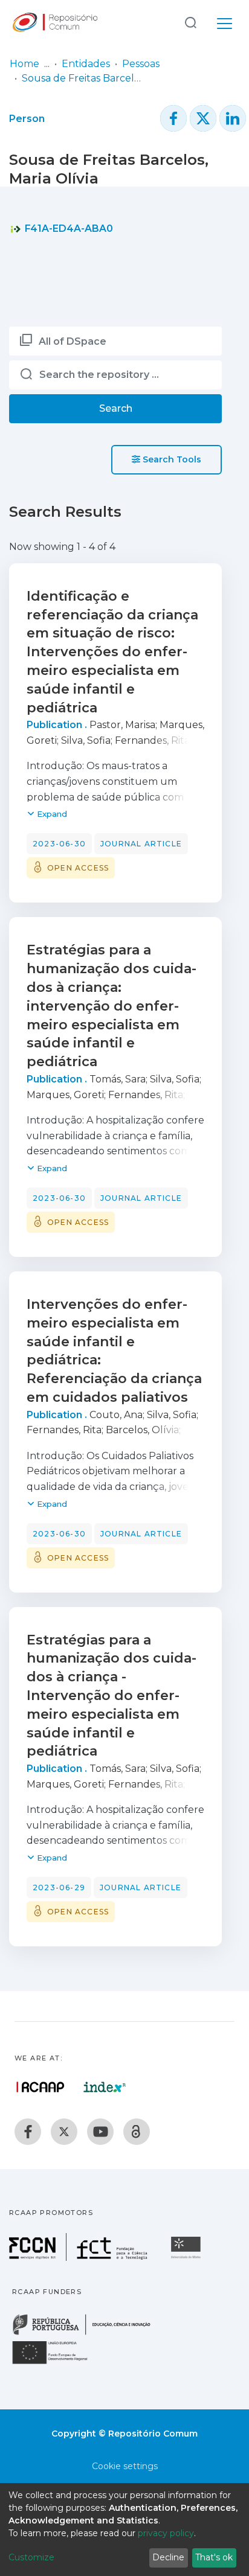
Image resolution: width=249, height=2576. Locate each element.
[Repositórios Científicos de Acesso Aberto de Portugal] (40, 2087)
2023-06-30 (59, 844)
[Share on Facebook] (173, 118)
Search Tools (171, 459)
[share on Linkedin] (233, 118)
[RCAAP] (137, 2132)
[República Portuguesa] (88, 2334)
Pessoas (141, 64)
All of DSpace (73, 341)
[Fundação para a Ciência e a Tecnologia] (80, 2258)
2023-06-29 (59, 1887)
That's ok (214, 2557)
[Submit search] (190, 22)
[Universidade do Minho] (187, 2258)
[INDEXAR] (105, 2087)
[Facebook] (28, 2132)
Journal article (141, 844)
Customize (31, 2557)
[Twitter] (64, 2132)
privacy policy (166, 2533)
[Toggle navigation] (225, 22)
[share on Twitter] (203, 118)
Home (24, 64)
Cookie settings (125, 2466)
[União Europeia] (57, 2363)
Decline (168, 2557)
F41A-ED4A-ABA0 (68, 229)
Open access (78, 868)
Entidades (86, 64)
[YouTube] (100, 2132)
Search (116, 408)
